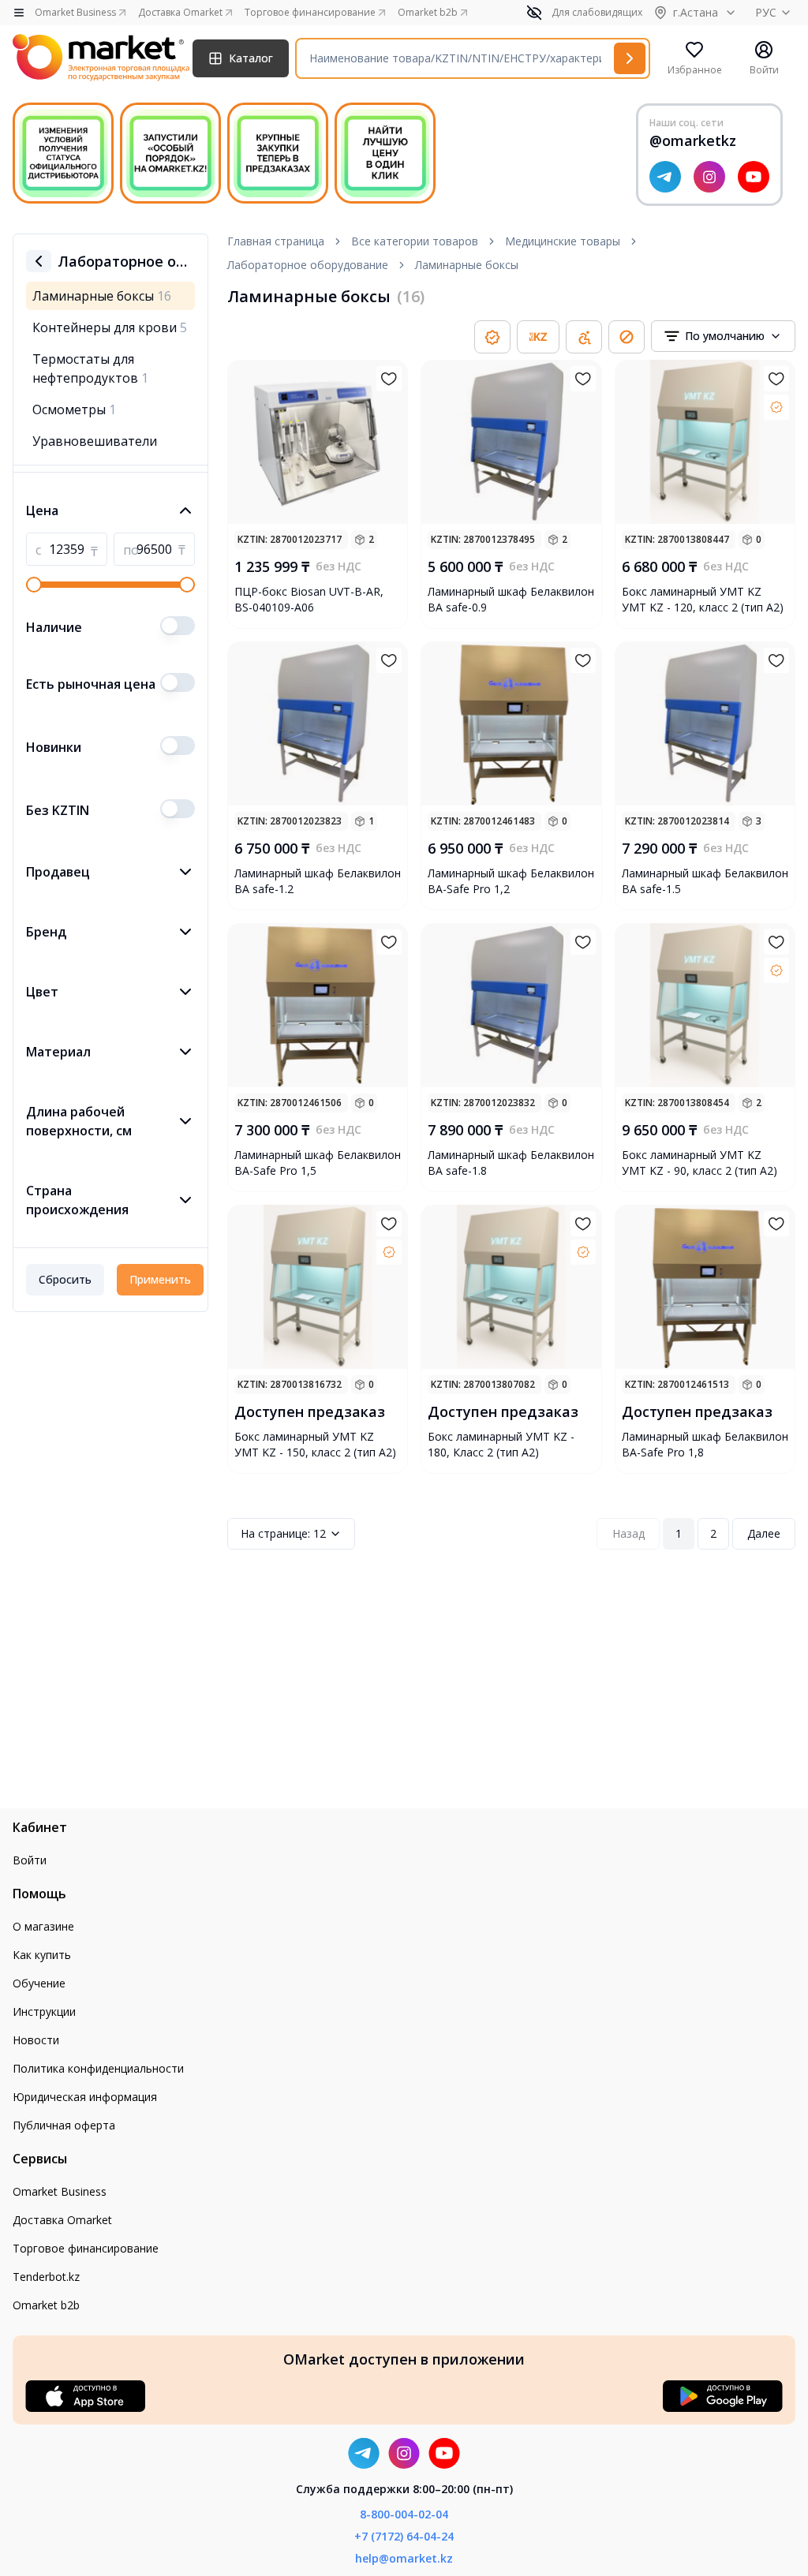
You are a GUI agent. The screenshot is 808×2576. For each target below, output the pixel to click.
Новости (36, 2040)
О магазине (43, 1926)
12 (283, 1533)
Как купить (42, 1955)
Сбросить (65, 1279)
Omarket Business (60, 2191)
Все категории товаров (415, 241)
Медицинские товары (563, 241)
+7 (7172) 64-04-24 (404, 2536)
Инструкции (44, 2011)
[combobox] (723, 336)
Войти (30, 1860)
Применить (160, 1279)
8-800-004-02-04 (404, 2514)
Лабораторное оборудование (308, 265)
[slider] (34, 585)
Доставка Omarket (62, 2220)
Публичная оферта (64, 2125)
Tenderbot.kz (46, 2277)
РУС (766, 12)
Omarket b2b (46, 2305)
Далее (764, 1533)
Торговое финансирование (86, 2248)
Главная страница (276, 241)
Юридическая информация (85, 2097)
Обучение (39, 1983)
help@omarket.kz (404, 2558)
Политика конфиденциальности (98, 2068)
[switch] (178, 626)
